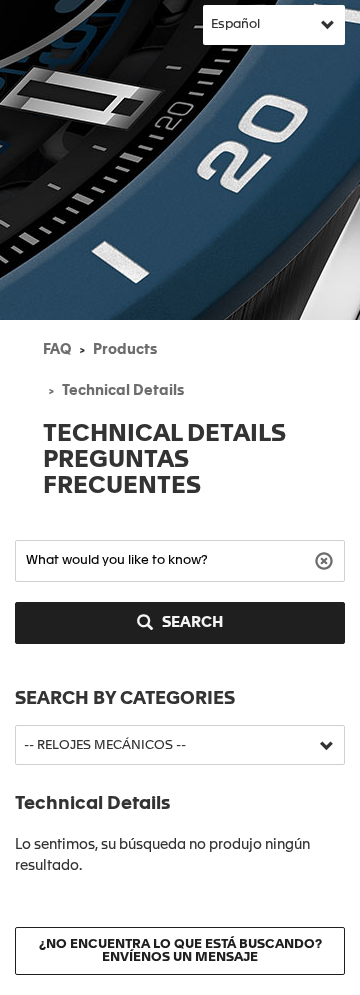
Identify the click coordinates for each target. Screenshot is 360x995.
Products (125, 350)
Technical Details (123, 391)
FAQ (57, 350)
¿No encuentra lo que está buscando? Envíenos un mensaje (180, 951)
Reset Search (326, 559)
